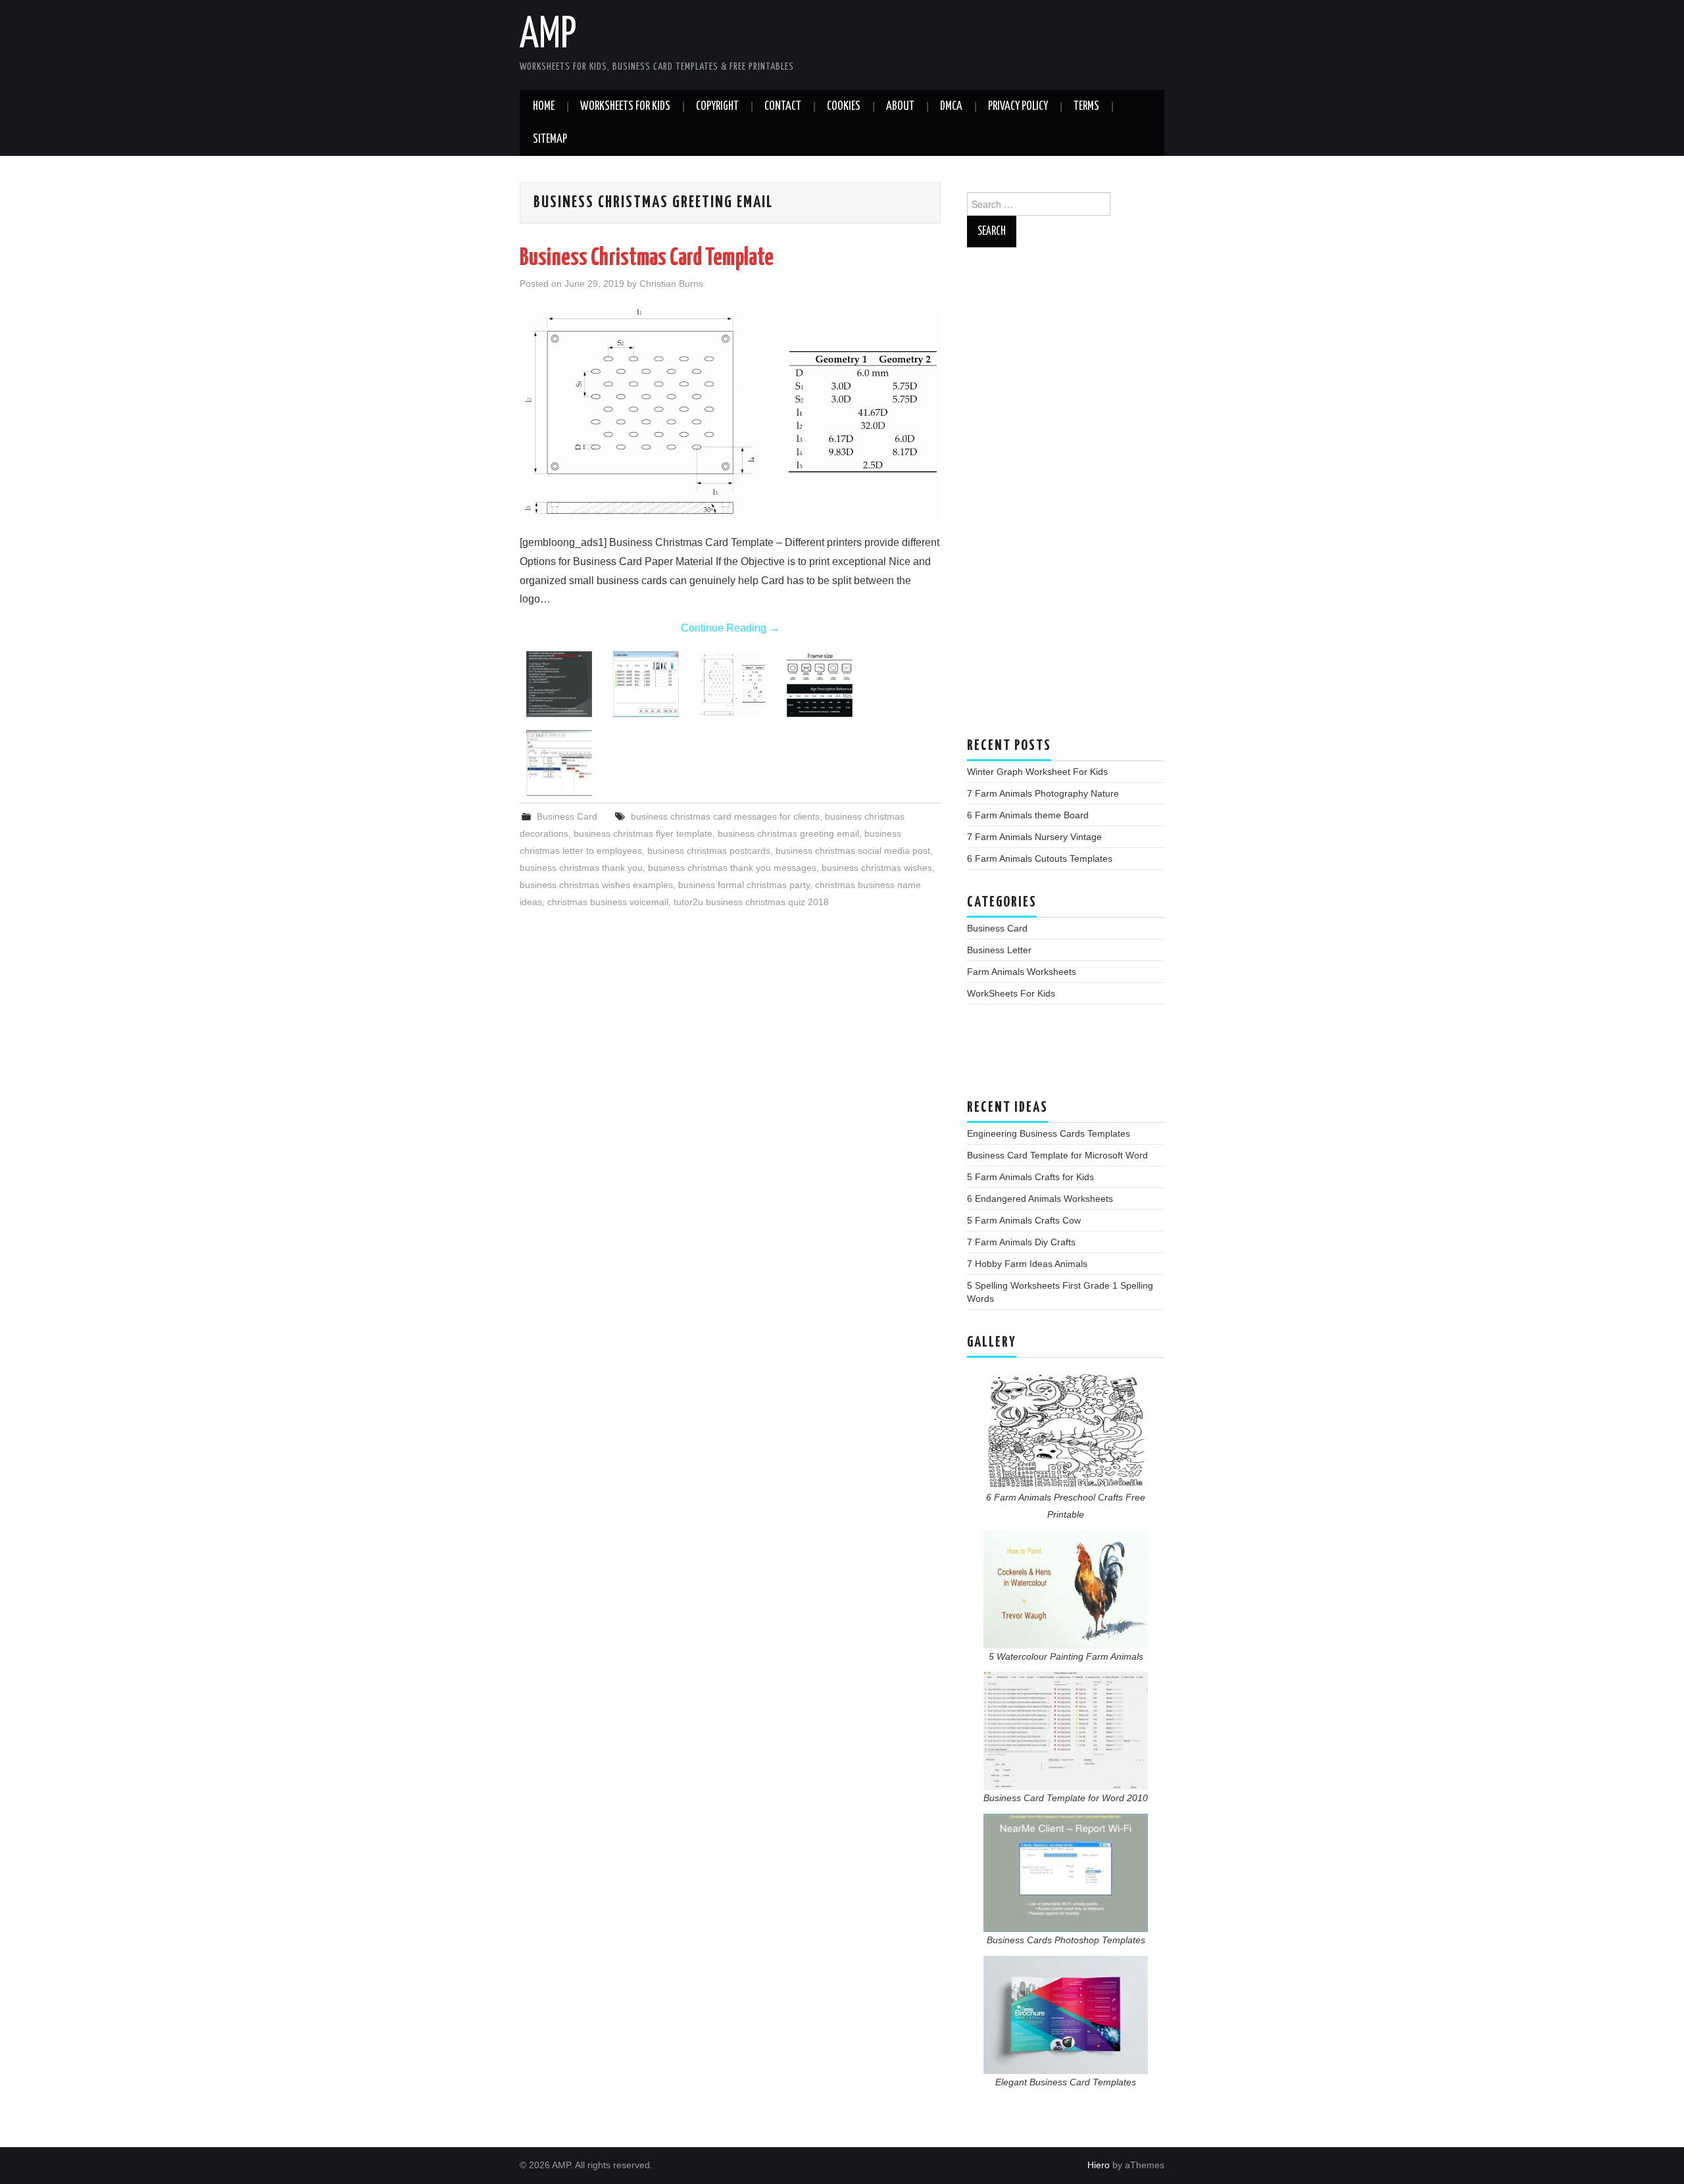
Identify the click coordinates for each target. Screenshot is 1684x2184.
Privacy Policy (1018, 107)
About (900, 107)
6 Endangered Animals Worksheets (1040, 1199)
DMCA (951, 107)
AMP (548, 36)
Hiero (1099, 2165)
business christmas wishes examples (596, 885)
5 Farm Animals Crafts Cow (1024, 1220)
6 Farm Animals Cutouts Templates (1040, 858)
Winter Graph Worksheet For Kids (1037, 772)
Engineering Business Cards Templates (1049, 1133)
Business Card (567, 816)
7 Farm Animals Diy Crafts (1021, 1242)
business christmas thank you (581, 868)
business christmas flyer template (643, 833)
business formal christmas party (744, 885)
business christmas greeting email (788, 833)
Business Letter (999, 950)
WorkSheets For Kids (625, 107)
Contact (783, 107)
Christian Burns (671, 284)
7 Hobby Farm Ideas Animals (1027, 1264)
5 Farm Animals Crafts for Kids (1030, 1177)
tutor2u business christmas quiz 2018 (751, 902)
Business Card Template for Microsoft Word (1057, 1155)
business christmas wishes (877, 868)
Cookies (844, 107)
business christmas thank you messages (732, 868)
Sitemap (550, 139)
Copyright (717, 107)
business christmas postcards (709, 851)
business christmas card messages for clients (725, 816)
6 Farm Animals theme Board (1028, 815)
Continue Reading (730, 628)
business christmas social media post (853, 851)
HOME (544, 107)
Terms (1086, 107)
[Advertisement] (1066, 499)
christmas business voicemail (608, 902)
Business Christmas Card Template (647, 259)
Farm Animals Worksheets (1022, 972)
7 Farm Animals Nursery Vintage (1034, 837)
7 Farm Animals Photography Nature (1043, 793)
